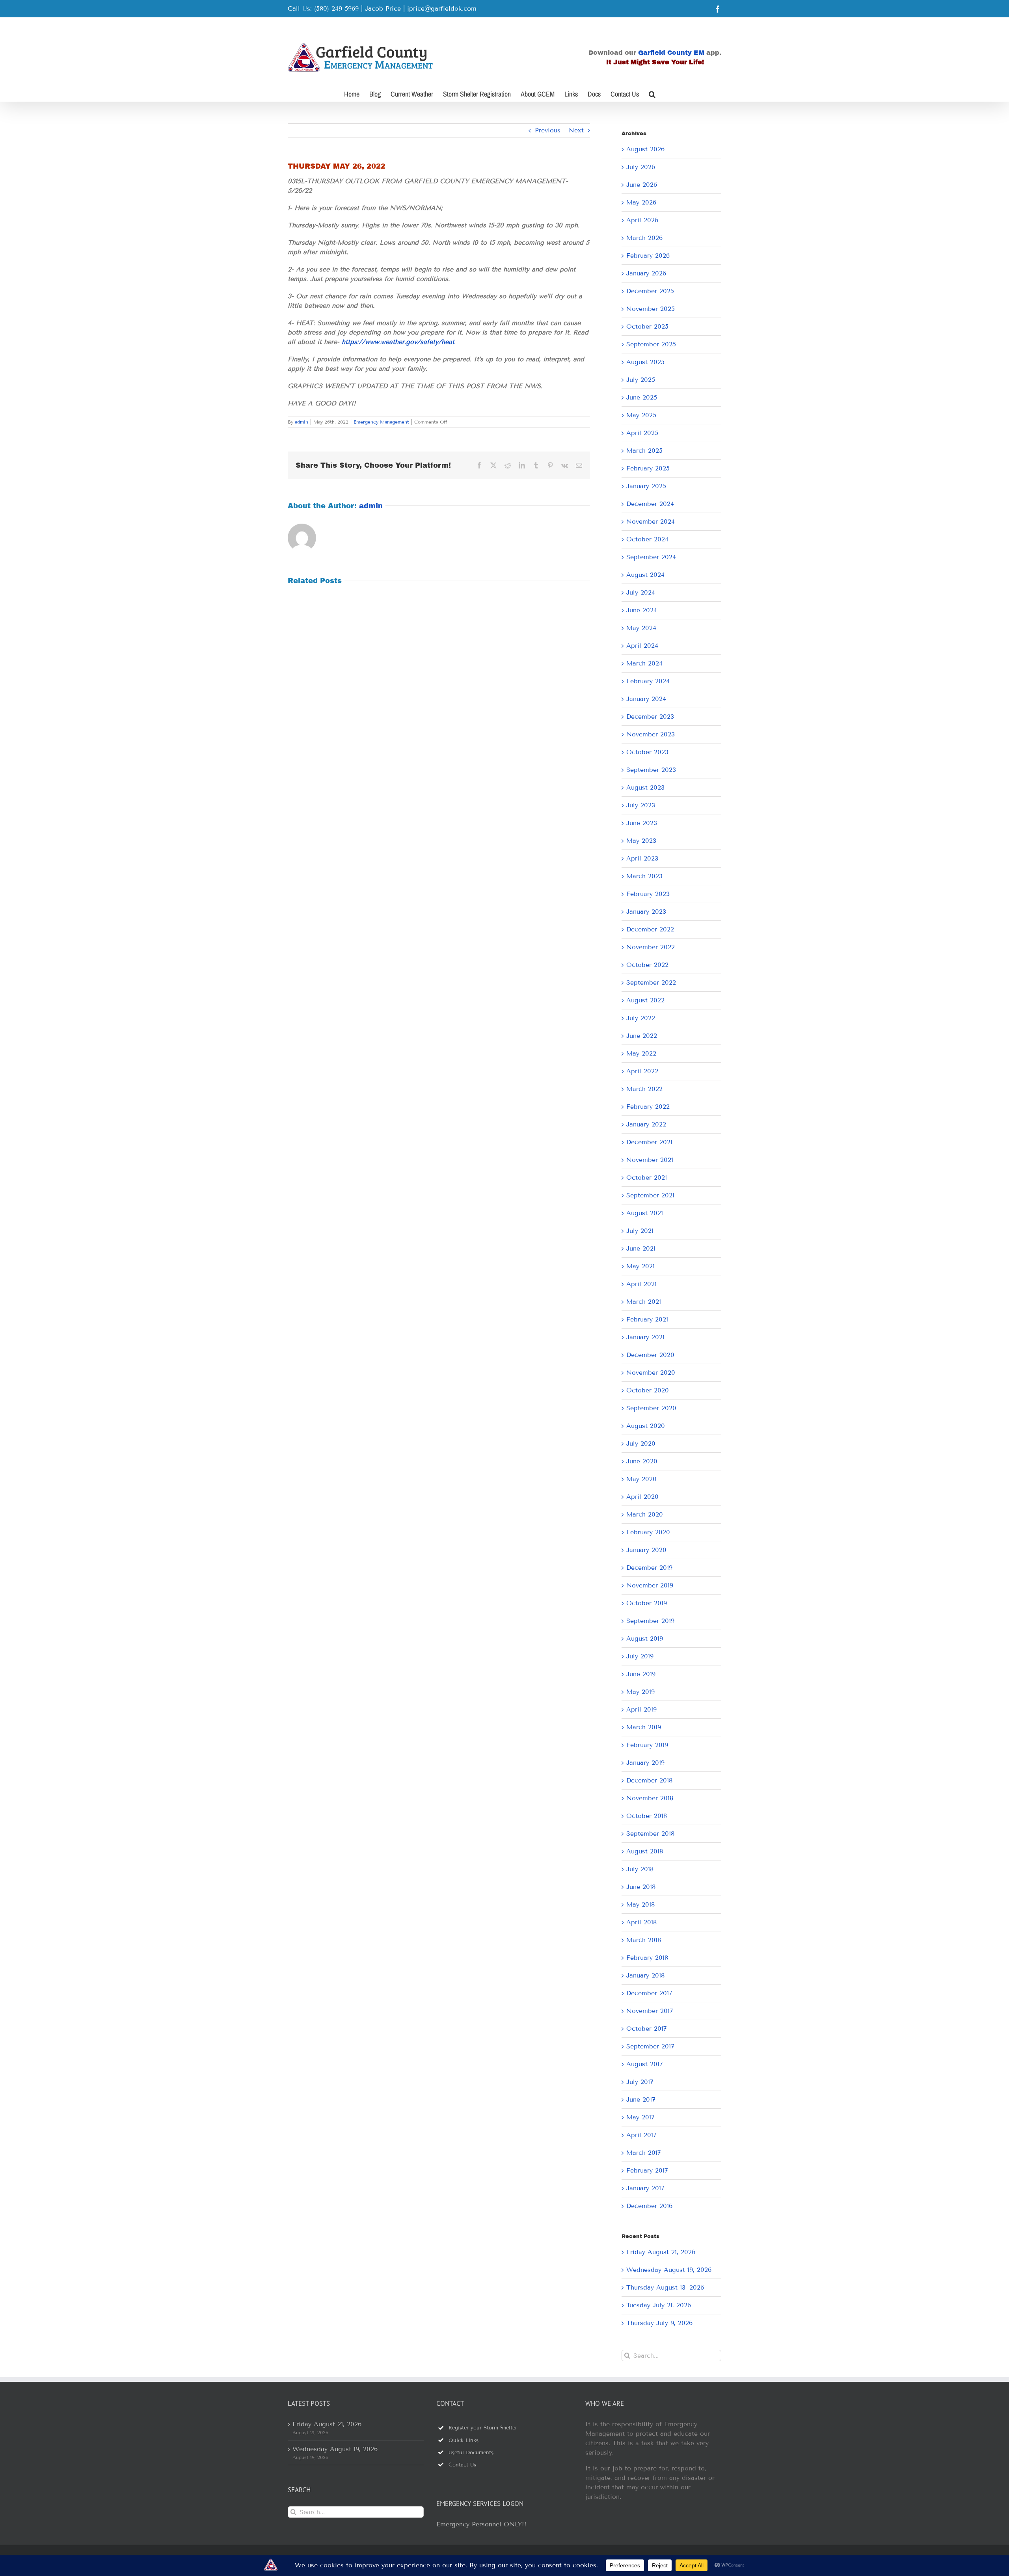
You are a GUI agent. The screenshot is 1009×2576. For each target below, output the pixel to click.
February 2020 (648, 1532)
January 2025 (646, 486)
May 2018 (640, 1904)
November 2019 (650, 1585)
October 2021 (647, 1177)
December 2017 (649, 1993)
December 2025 (650, 291)
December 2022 (650, 929)
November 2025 (651, 309)
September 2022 (651, 982)
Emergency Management (381, 422)
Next (576, 130)
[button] (652, 93)
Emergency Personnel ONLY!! (481, 2524)
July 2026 (641, 167)
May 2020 (641, 1479)
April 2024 (642, 646)
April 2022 (642, 1071)
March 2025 (644, 451)
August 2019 (645, 1638)
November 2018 (650, 1798)
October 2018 (647, 1816)
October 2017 (647, 2029)
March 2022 (644, 1089)
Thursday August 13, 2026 (665, 2287)
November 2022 (651, 947)
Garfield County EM (671, 53)
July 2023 (641, 805)
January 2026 (646, 273)
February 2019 (647, 1745)
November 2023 (651, 734)
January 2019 (645, 1763)
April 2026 (642, 220)
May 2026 (641, 202)
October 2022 (647, 965)
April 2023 (642, 858)
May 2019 (640, 1692)
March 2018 (644, 1940)
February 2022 (648, 1107)
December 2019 (649, 1568)
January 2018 (645, 1975)
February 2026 (648, 256)
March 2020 (645, 1514)
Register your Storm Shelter (483, 2428)
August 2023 (645, 787)
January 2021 (645, 1337)
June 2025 (642, 397)
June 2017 (641, 2099)
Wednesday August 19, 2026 (669, 2270)
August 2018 (645, 1851)
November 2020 (651, 1373)
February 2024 (648, 681)
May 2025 (641, 415)
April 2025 (642, 433)
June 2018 (641, 1887)
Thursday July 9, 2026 (659, 2323)
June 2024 (642, 610)
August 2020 (646, 1426)
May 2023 (641, 841)
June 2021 (641, 1248)
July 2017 (640, 2082)
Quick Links (464, 2440)
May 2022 (641, 1053)
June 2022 (642, 1036)
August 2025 (645, 362)
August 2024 (645, 575)
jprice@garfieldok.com (442, 8)
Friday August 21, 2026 (661, 2252)
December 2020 (650, 1355)
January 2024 (646, 699)
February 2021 (647, 1319)
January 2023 (646, 912)
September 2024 (651, 557)
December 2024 (650, 504)
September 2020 (651, 1408)
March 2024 (644, 663)
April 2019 (641, 1709)
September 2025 (651, 344)
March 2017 (644, 2153)
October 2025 (647, 326)
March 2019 (644, 1727)
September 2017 (650, 2046)
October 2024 (647, 539)
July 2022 (641, 1018)
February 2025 (648, 468)
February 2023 (648, 894)
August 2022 (645, 1000)
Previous (548, 130)
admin (302, 422)
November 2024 (651, 521)
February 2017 (647, 2170)
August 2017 (645, 2064)
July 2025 (641, 380)
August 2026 (645, 149)
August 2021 (645, 1213)
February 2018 (647, 1958)
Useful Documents (471, 2453)
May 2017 (640, 2117)
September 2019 (650, 1621)
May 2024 (641, 628)
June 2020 (642, 1461)
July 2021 (640, 1231)
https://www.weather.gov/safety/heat (398, 342)
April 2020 (642, 1497)
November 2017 (650, 2011)
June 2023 (642, 823)
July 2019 (640, 1656)
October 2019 (647, 1603)
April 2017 (641, 2135)
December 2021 (649, 1142)
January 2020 (646, 1550)
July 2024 (641, 592)
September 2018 (650, 1833)
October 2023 (647, 752)
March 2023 (644, 876)
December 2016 (649, 2206)
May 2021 (640, 1266)
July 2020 (641, 1443)
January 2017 (645, 2188)
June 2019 (641, 1674)
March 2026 (644, 238)
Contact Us (462, 2465)
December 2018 (649, 1780)
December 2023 (650, 716)
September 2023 (651, 770)
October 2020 (648, 1390)
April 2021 (641, 1284)
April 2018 (641, 1922)
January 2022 (646, 1124)
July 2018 (640, 1869)
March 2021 (644, 1302)
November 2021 (650, 1160)
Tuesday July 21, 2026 (659, 2305)
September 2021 (650, 1195)
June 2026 (642, 185)
